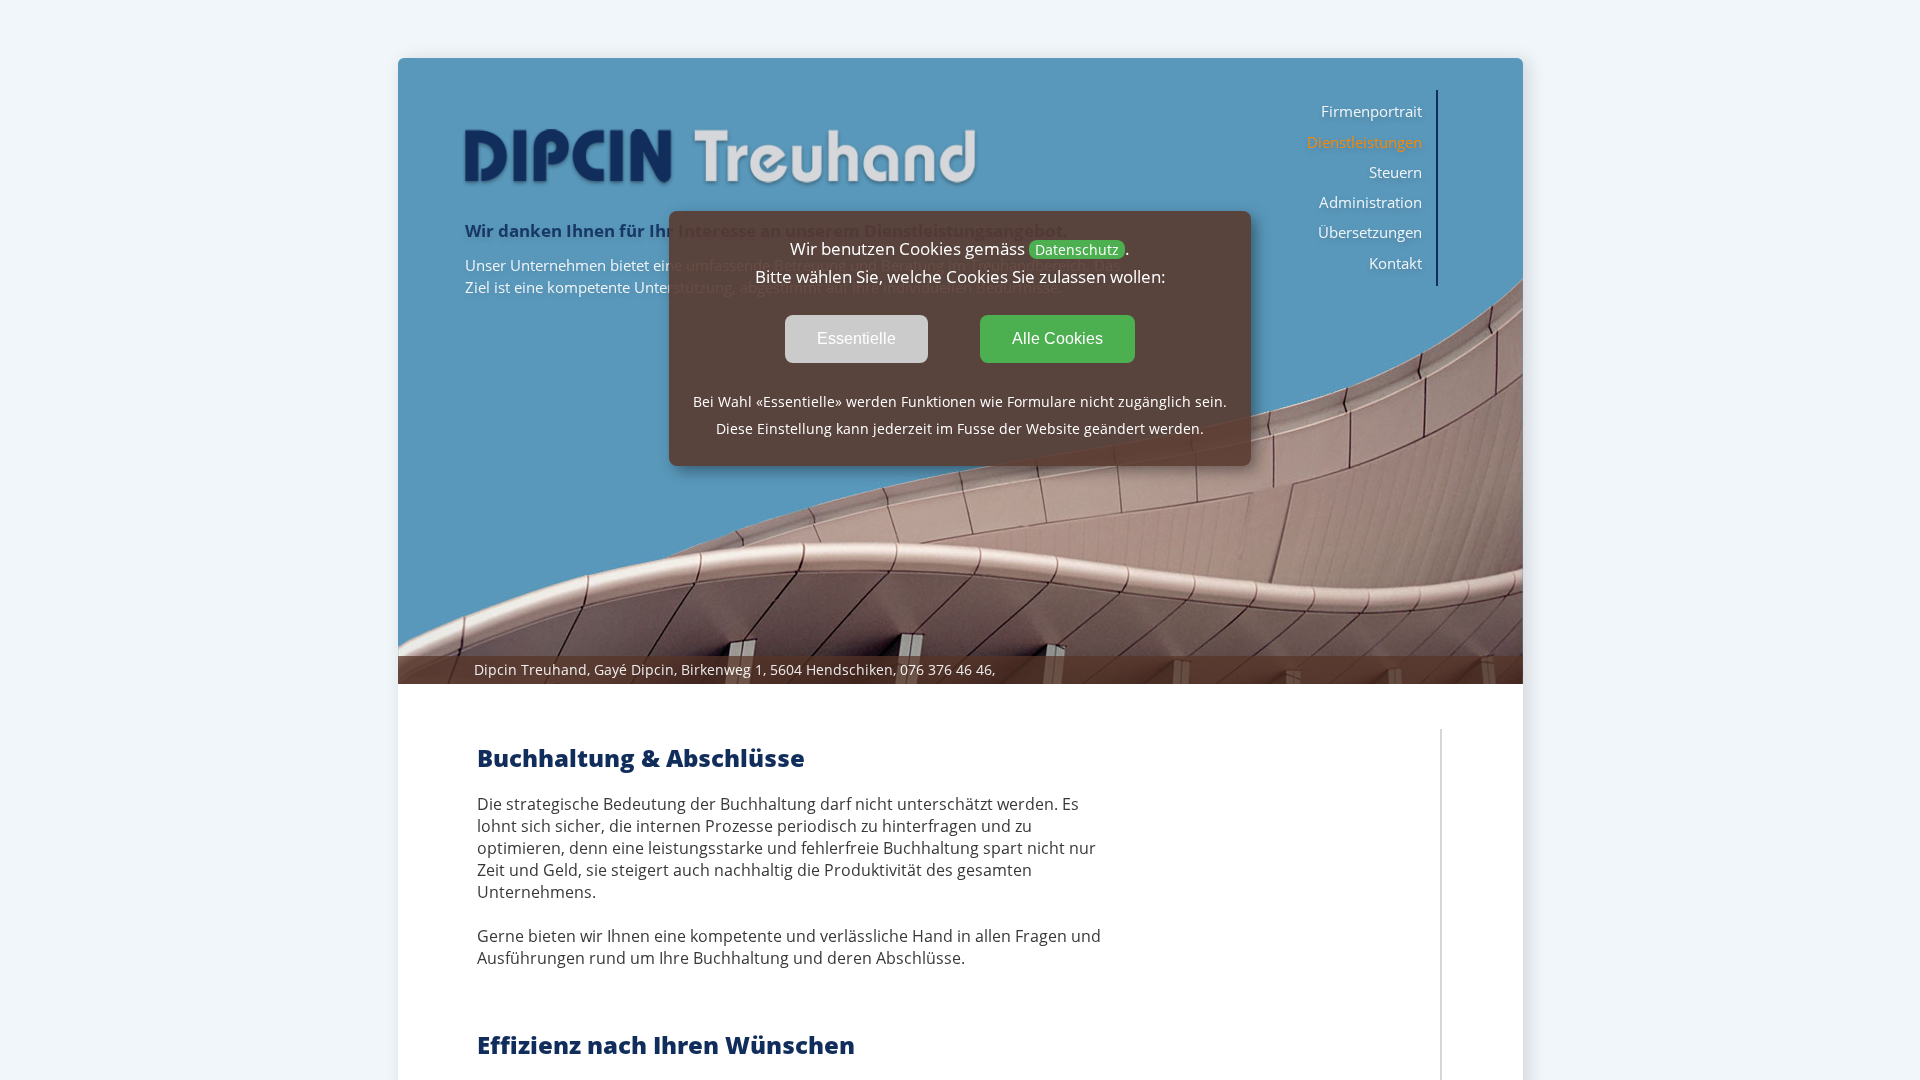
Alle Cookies (1057, 338)
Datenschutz (1077, 249)
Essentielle (856, 338)
